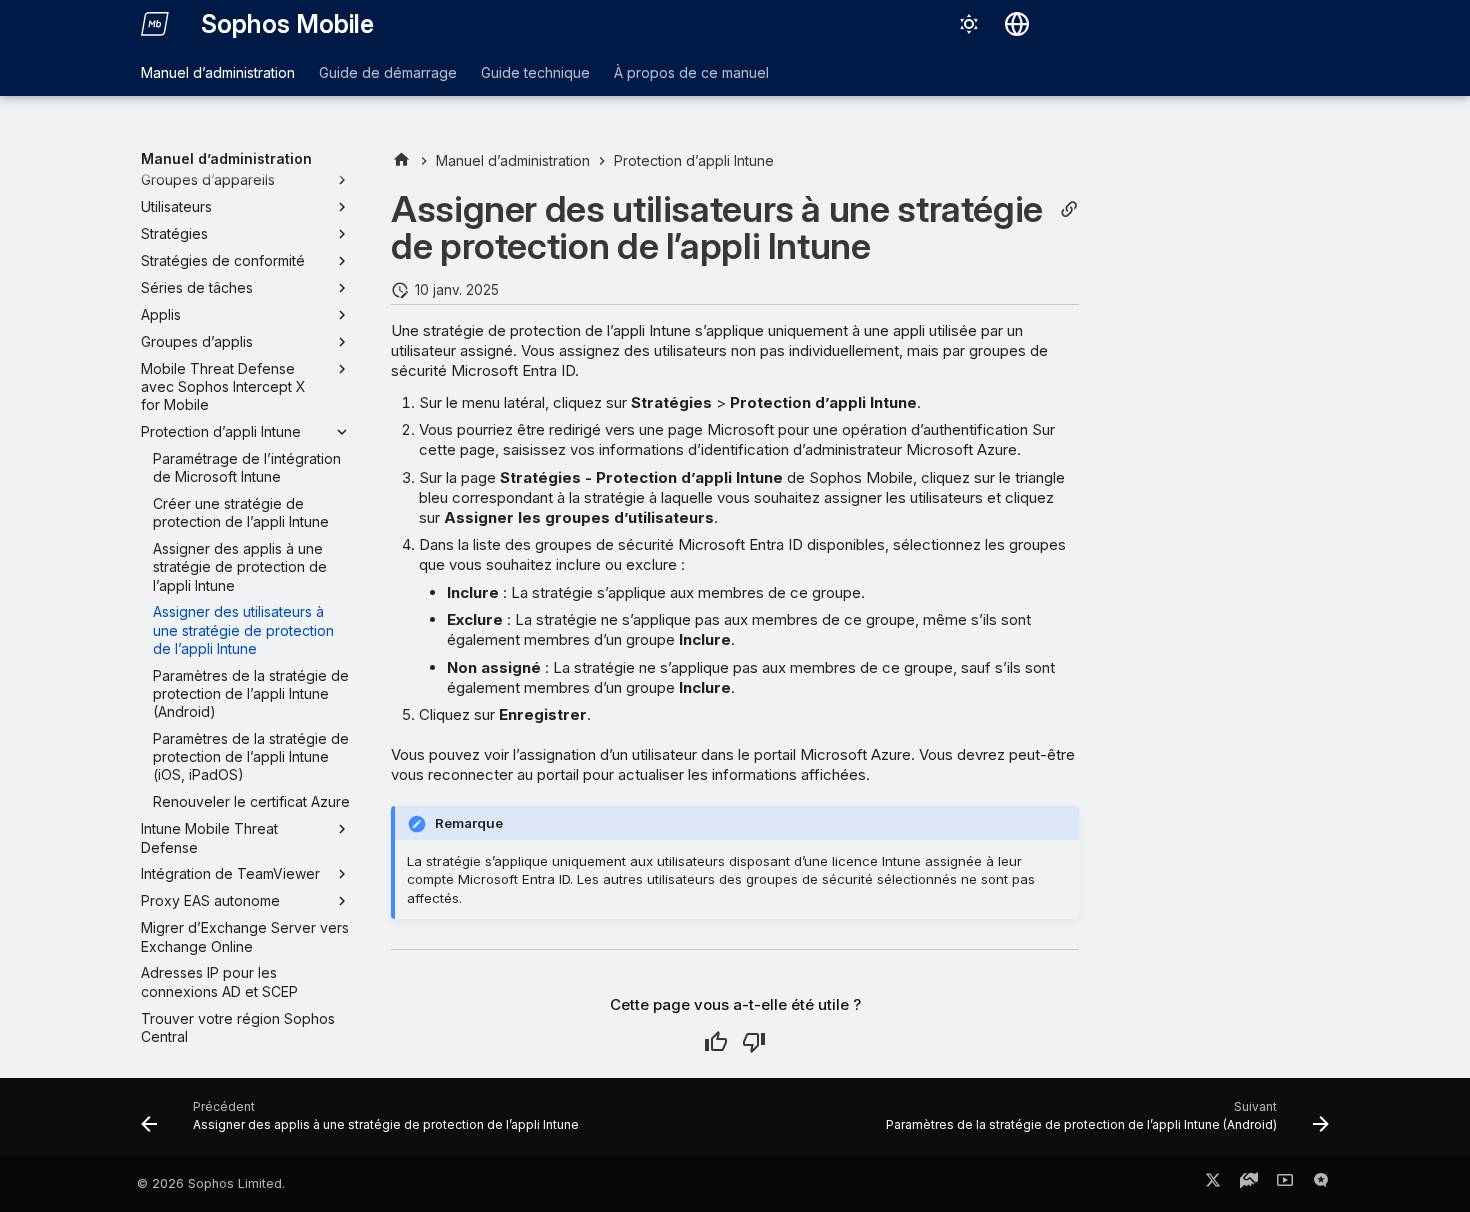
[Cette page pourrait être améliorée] (754, 1042)
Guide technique (535, 72)
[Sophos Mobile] (155, 24)
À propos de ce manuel (691, 72)
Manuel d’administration (218, 72)
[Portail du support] (1249, 1184)
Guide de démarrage (388, 72)
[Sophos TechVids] (1285, 1184)
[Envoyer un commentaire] (1321, 1184)
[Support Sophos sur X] (1213, 1184)
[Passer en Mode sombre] (969, 24)
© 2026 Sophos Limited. (211, 1183)
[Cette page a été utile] (716, 1042)
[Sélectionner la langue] (1017, 24)
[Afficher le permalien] (1069, 209)
